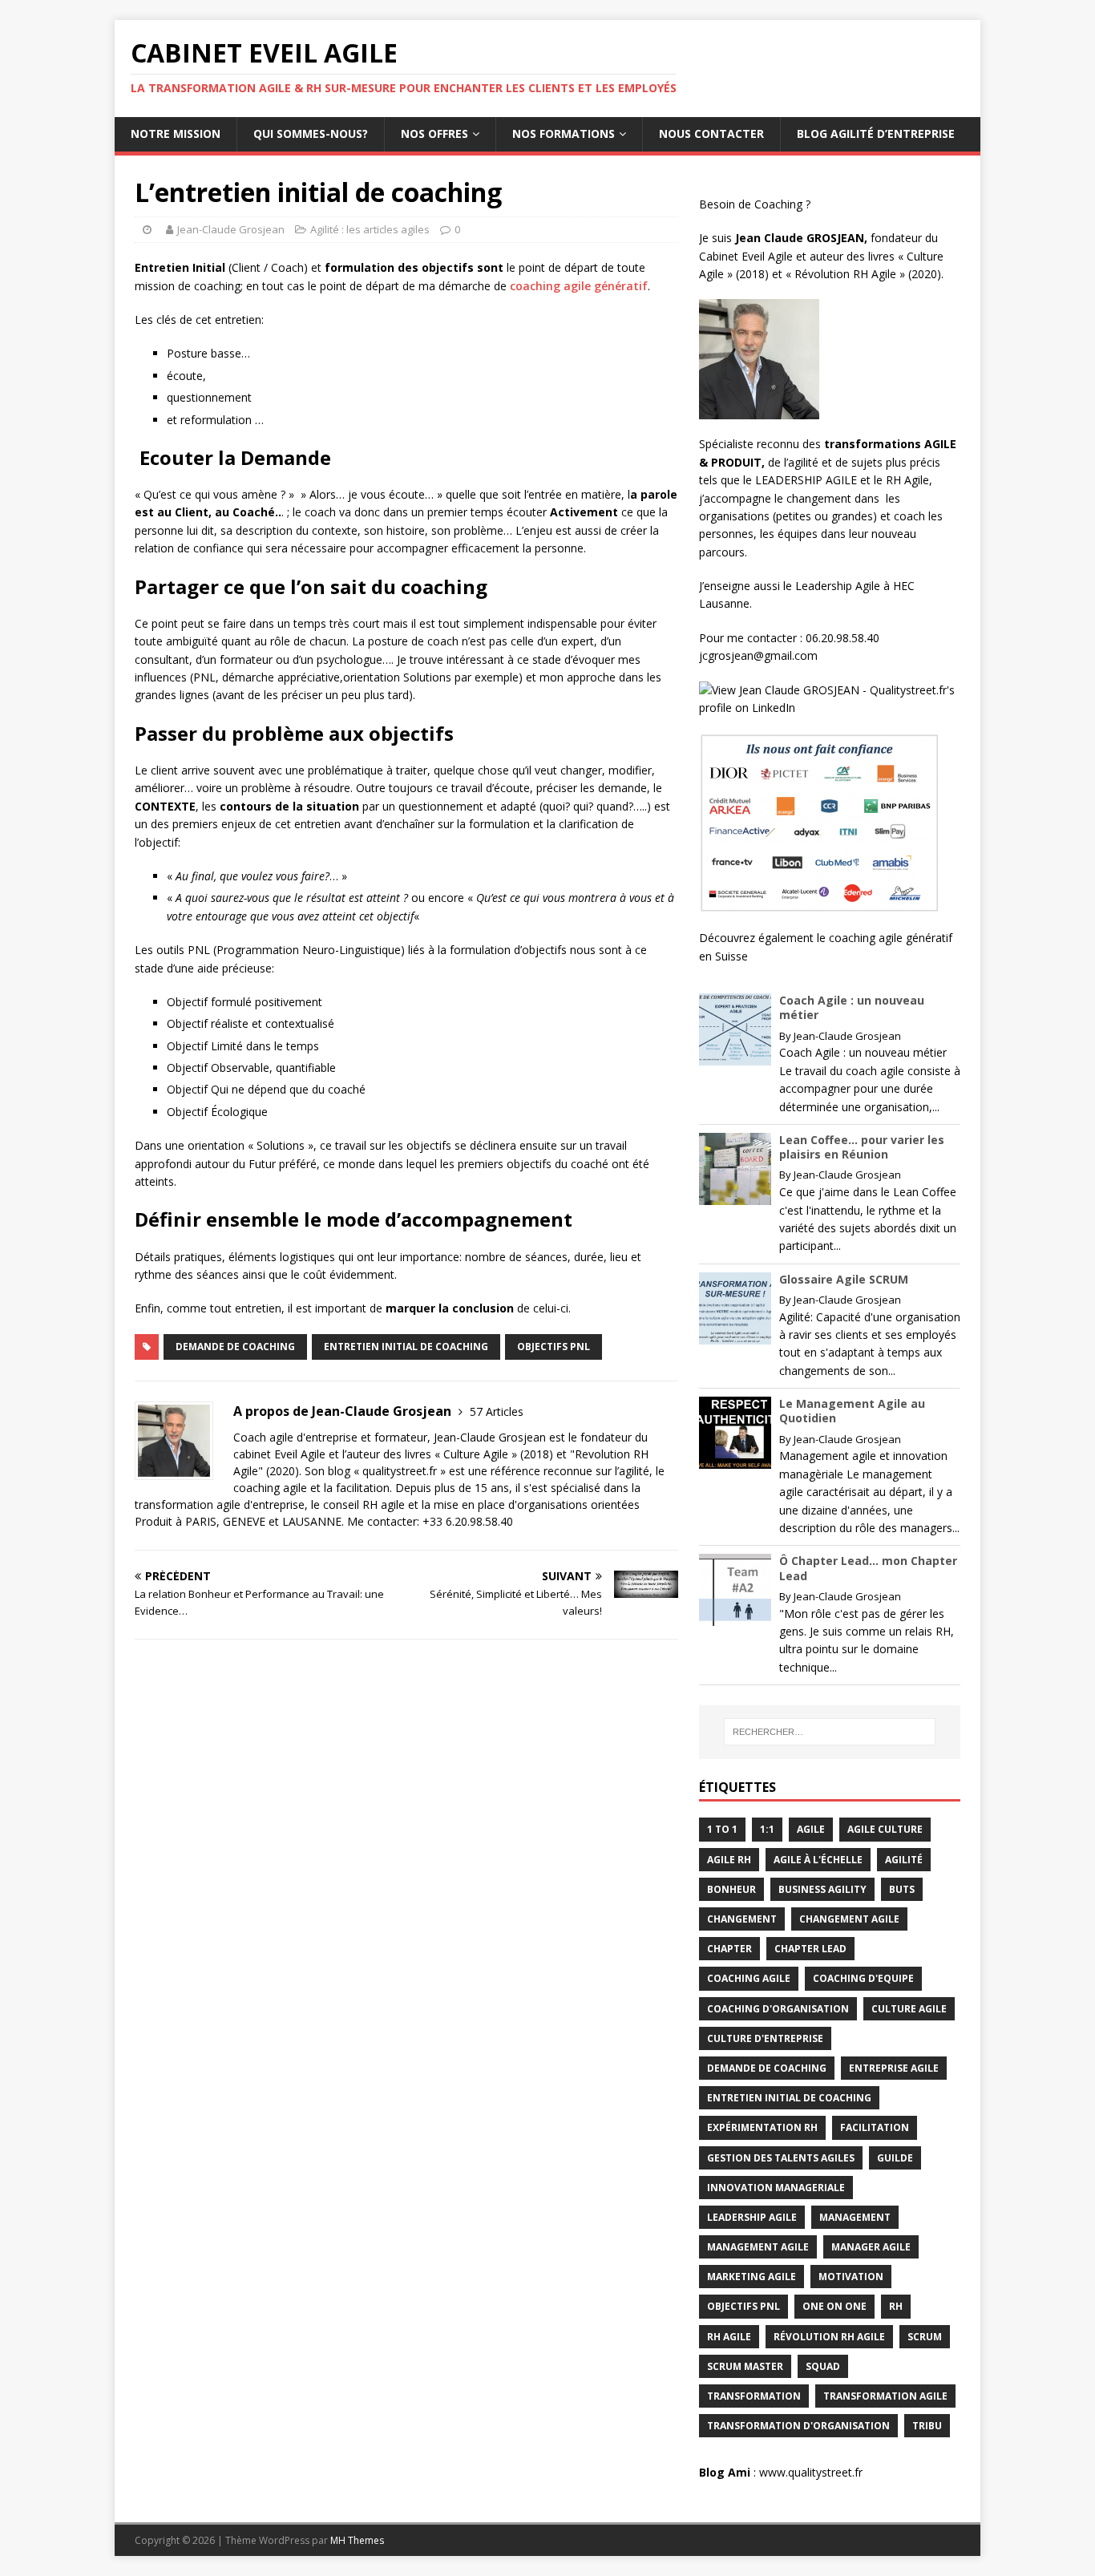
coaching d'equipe (863, 1978)
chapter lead (810, 1949)
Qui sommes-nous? (311, 133)
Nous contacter (711, 133)
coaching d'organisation (778, 2009)
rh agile (729, 2337)
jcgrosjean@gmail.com (760, 655)
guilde (895, 2158)
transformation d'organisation (798, 2426)
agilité (904, 1860)
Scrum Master (745, 2366)
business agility (822, 1889)
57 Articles (497, 1411)
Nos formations (564, 133)
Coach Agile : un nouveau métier (852, 1007)
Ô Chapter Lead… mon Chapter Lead (868, 1568)
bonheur (731, 1889)
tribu (927, 2426)
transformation (754, 2396)
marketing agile (752, 2277)
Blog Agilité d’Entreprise (876, 133)
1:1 (767, 1829)
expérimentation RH (762, 2127)
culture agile (909, 2009)
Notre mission (176, 133)
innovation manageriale (776, 2188)
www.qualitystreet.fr (811, 2472)
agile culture (885, 1829)
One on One (834, 2306)
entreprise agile (894, 2068)
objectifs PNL (554, 1347)
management (855, 2217)
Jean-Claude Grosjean (231, 229)
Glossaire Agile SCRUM (844, 1279)
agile (811, 1829)
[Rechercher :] (830, 1732)
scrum (925, 2337)
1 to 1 (722, 1829)
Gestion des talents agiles (781, 2158)
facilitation (875, 2127)
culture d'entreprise (765, 2038)
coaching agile (749, 1978)
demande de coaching (235, 1347)
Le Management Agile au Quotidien (852, 1411)
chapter (729, 1949)
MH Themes (357, 2540)
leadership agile (752, 2217)
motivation (851, 2277)
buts (902, 1889)
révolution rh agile (829, 2337)
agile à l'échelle (818, 1860)
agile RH (729, 1860)
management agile (758, 2247)
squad (823, 2366)
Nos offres (434, 133)
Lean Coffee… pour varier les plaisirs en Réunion (862, 1147)
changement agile (849, 1919)
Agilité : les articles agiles (370, 229)
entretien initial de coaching (406, 1347)
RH (896, 2306)
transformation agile (885, 2396)
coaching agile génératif (579, 286)
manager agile (871, 2247)
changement (742, 1919)
